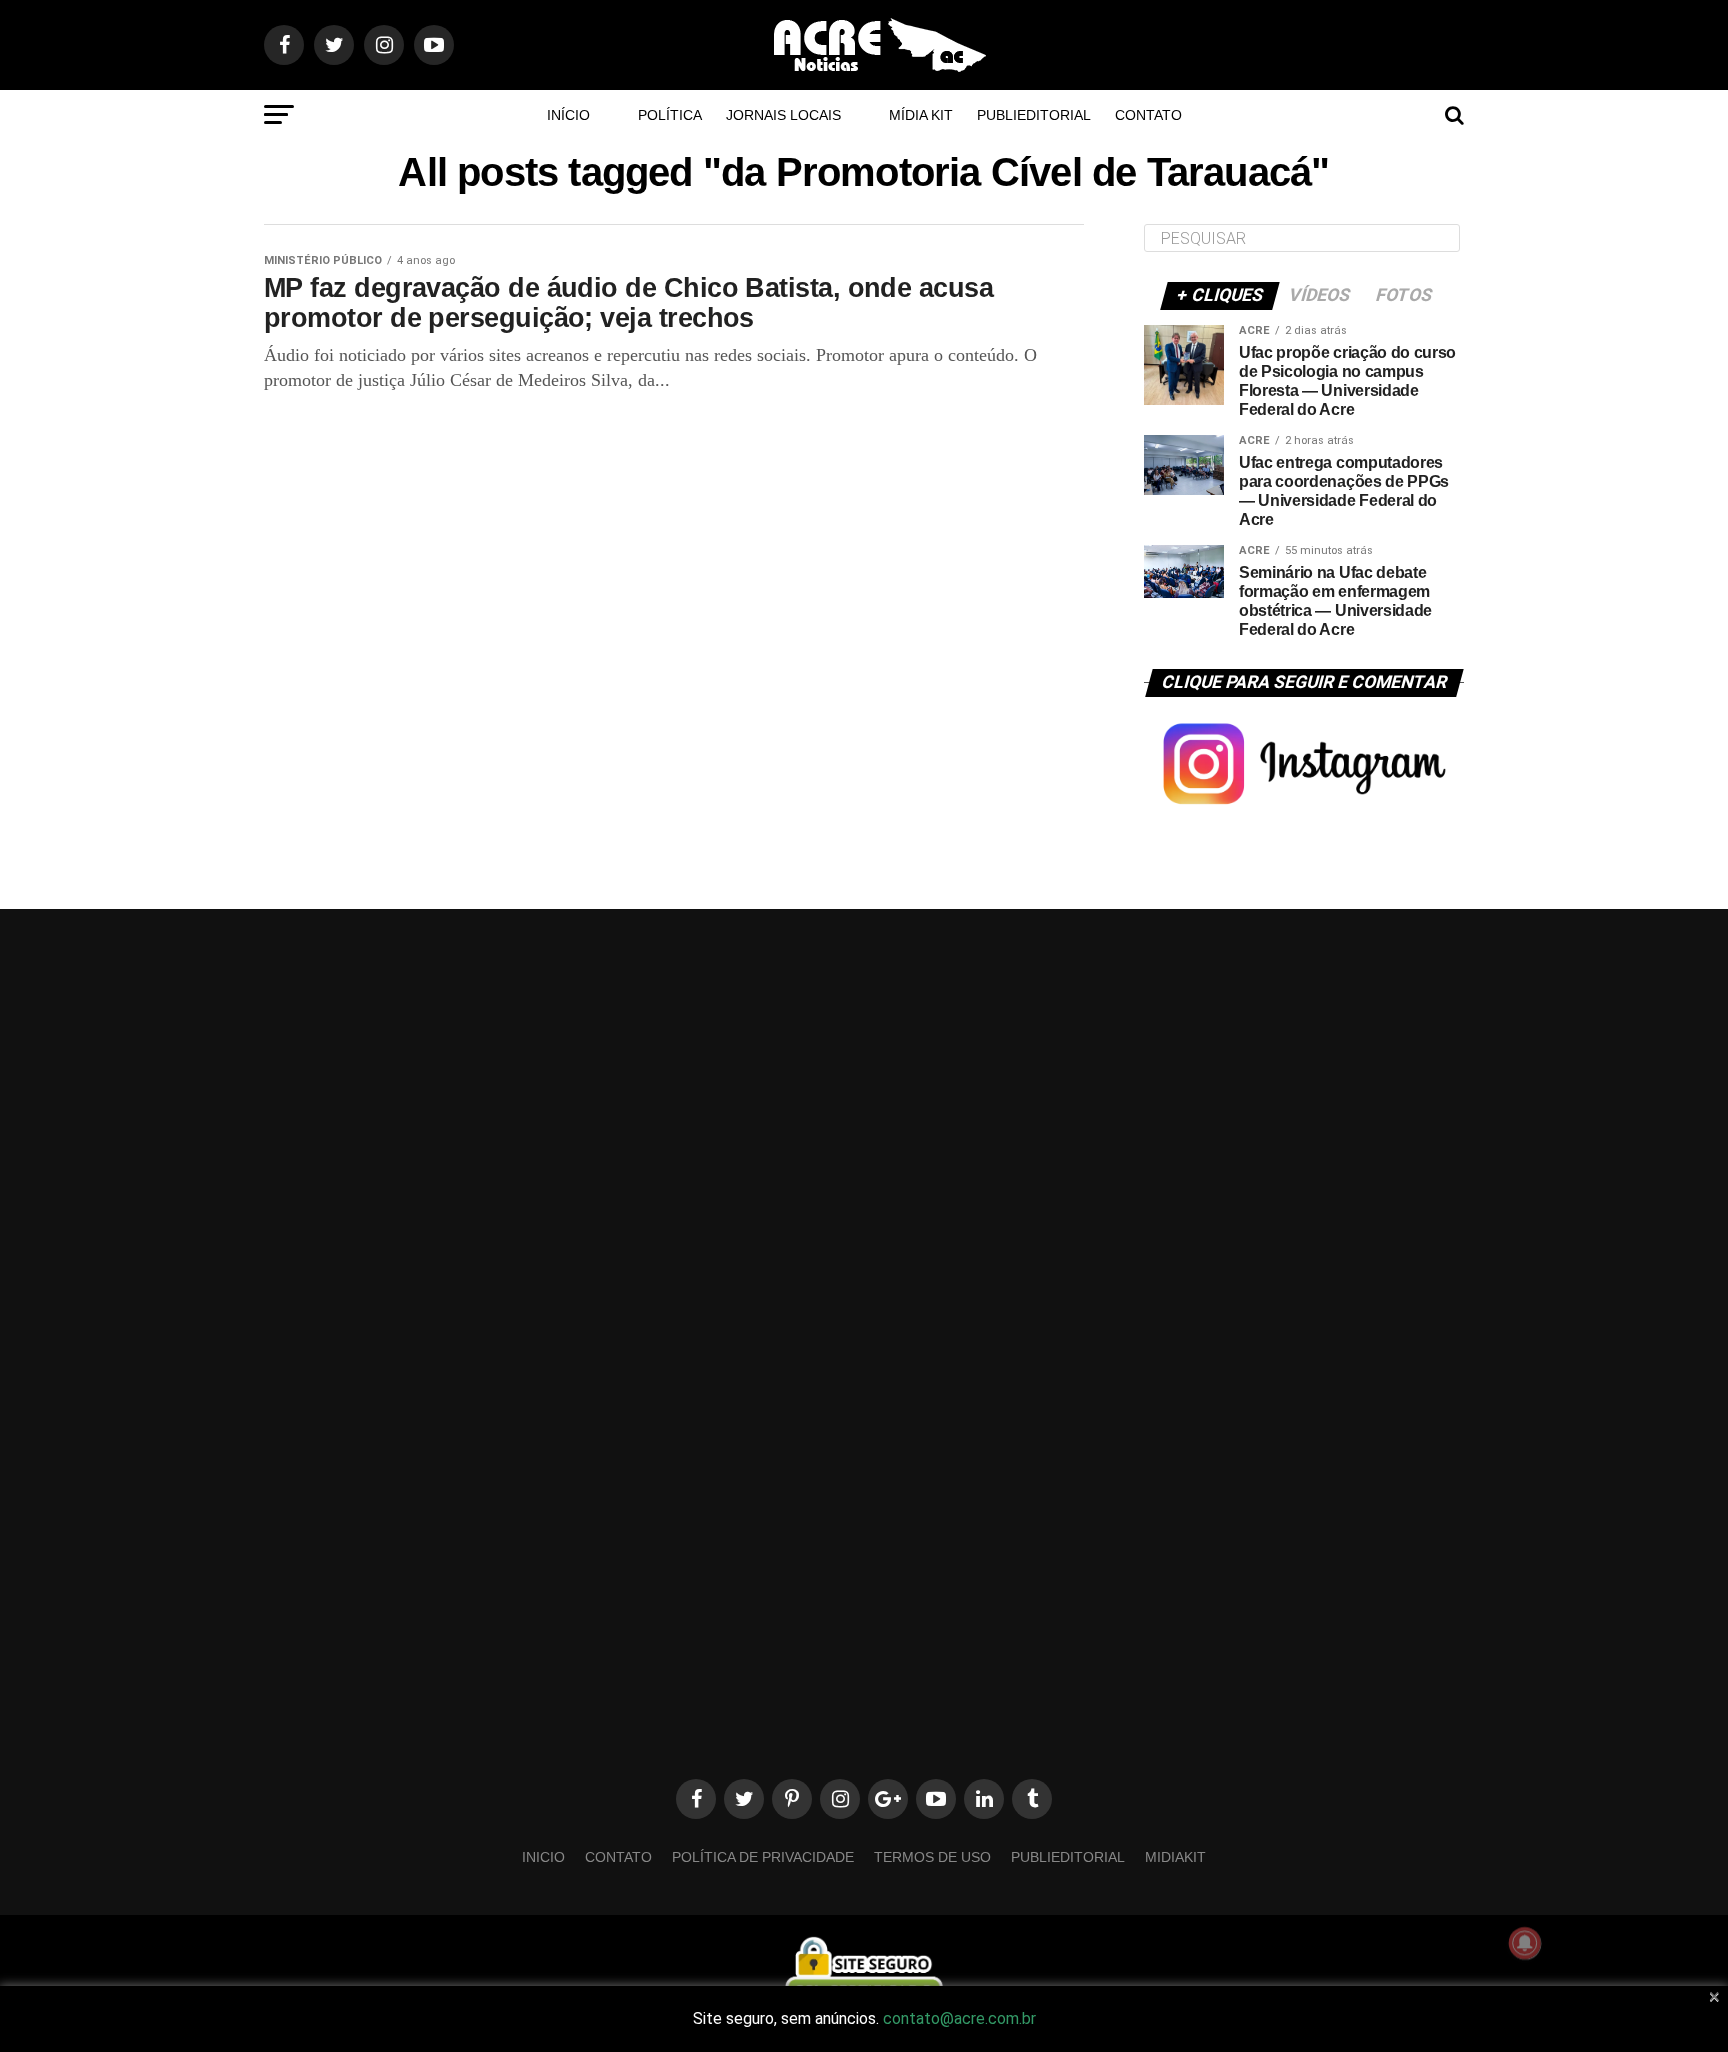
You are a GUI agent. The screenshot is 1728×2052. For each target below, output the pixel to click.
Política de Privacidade (763, 1857)
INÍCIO (568, 115)
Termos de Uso (932, 1857)
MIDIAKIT (1175, 1857)
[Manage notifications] (1525, 1943)
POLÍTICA (670, 115)
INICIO (543, 1857)
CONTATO (1148, 115)
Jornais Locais (783, 115)
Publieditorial (1034, 115)
